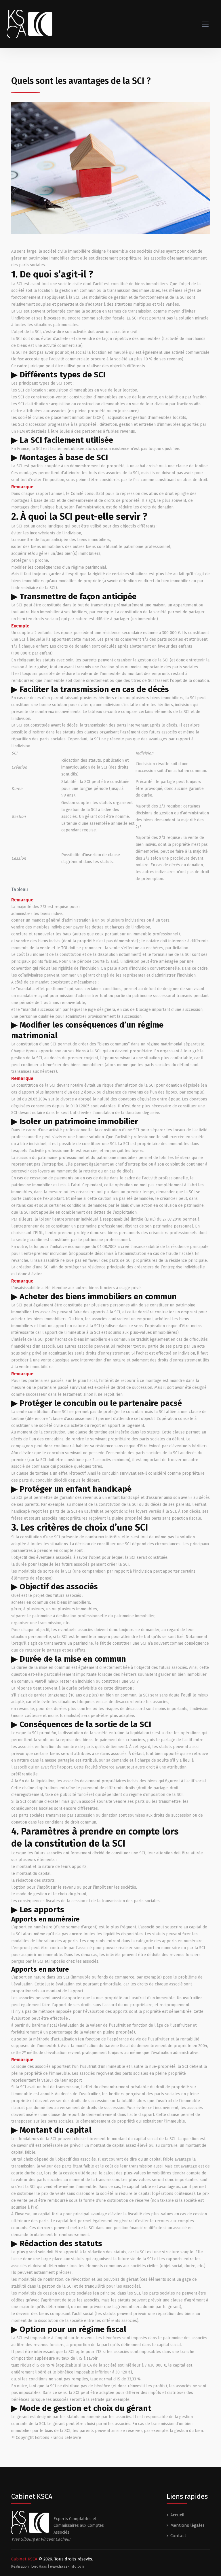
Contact (178, 2536)
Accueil (177, 2515)
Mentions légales (187, 2525)
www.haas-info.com (67, 2566)
